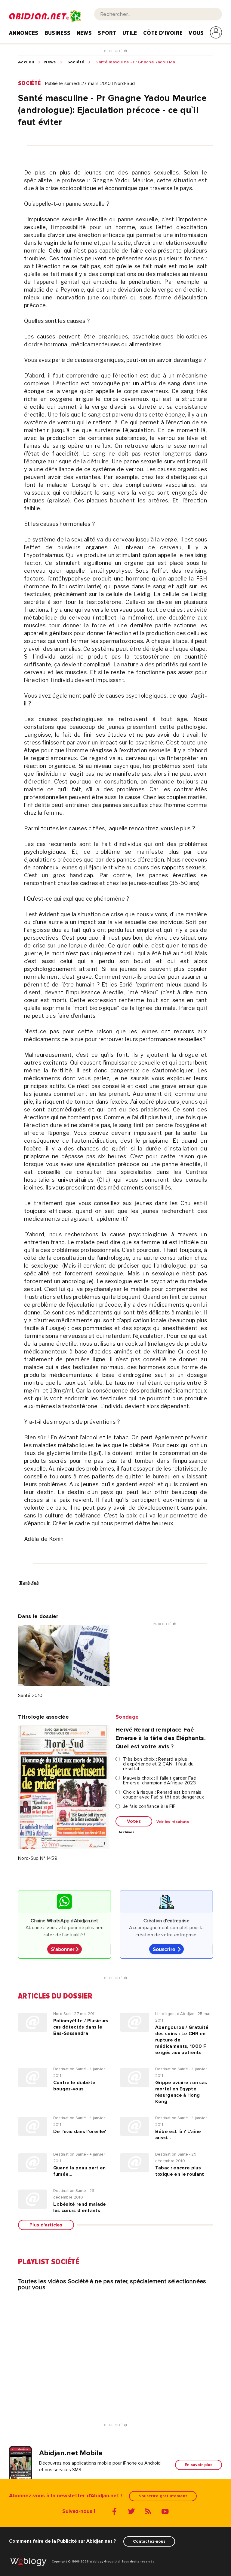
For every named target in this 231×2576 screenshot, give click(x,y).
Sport (107, 33)
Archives (127, 1832)
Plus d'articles (46, 2225)
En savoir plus (199, 2465)
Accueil (26, 62)
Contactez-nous (149, 2541)
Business (58, 33)
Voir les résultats (173, 1822)
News (84, 33)
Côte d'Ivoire (163, 33)
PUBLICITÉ (114, 51)
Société (76, 62)
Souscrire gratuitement (163, 2496)
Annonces (24, 33)
